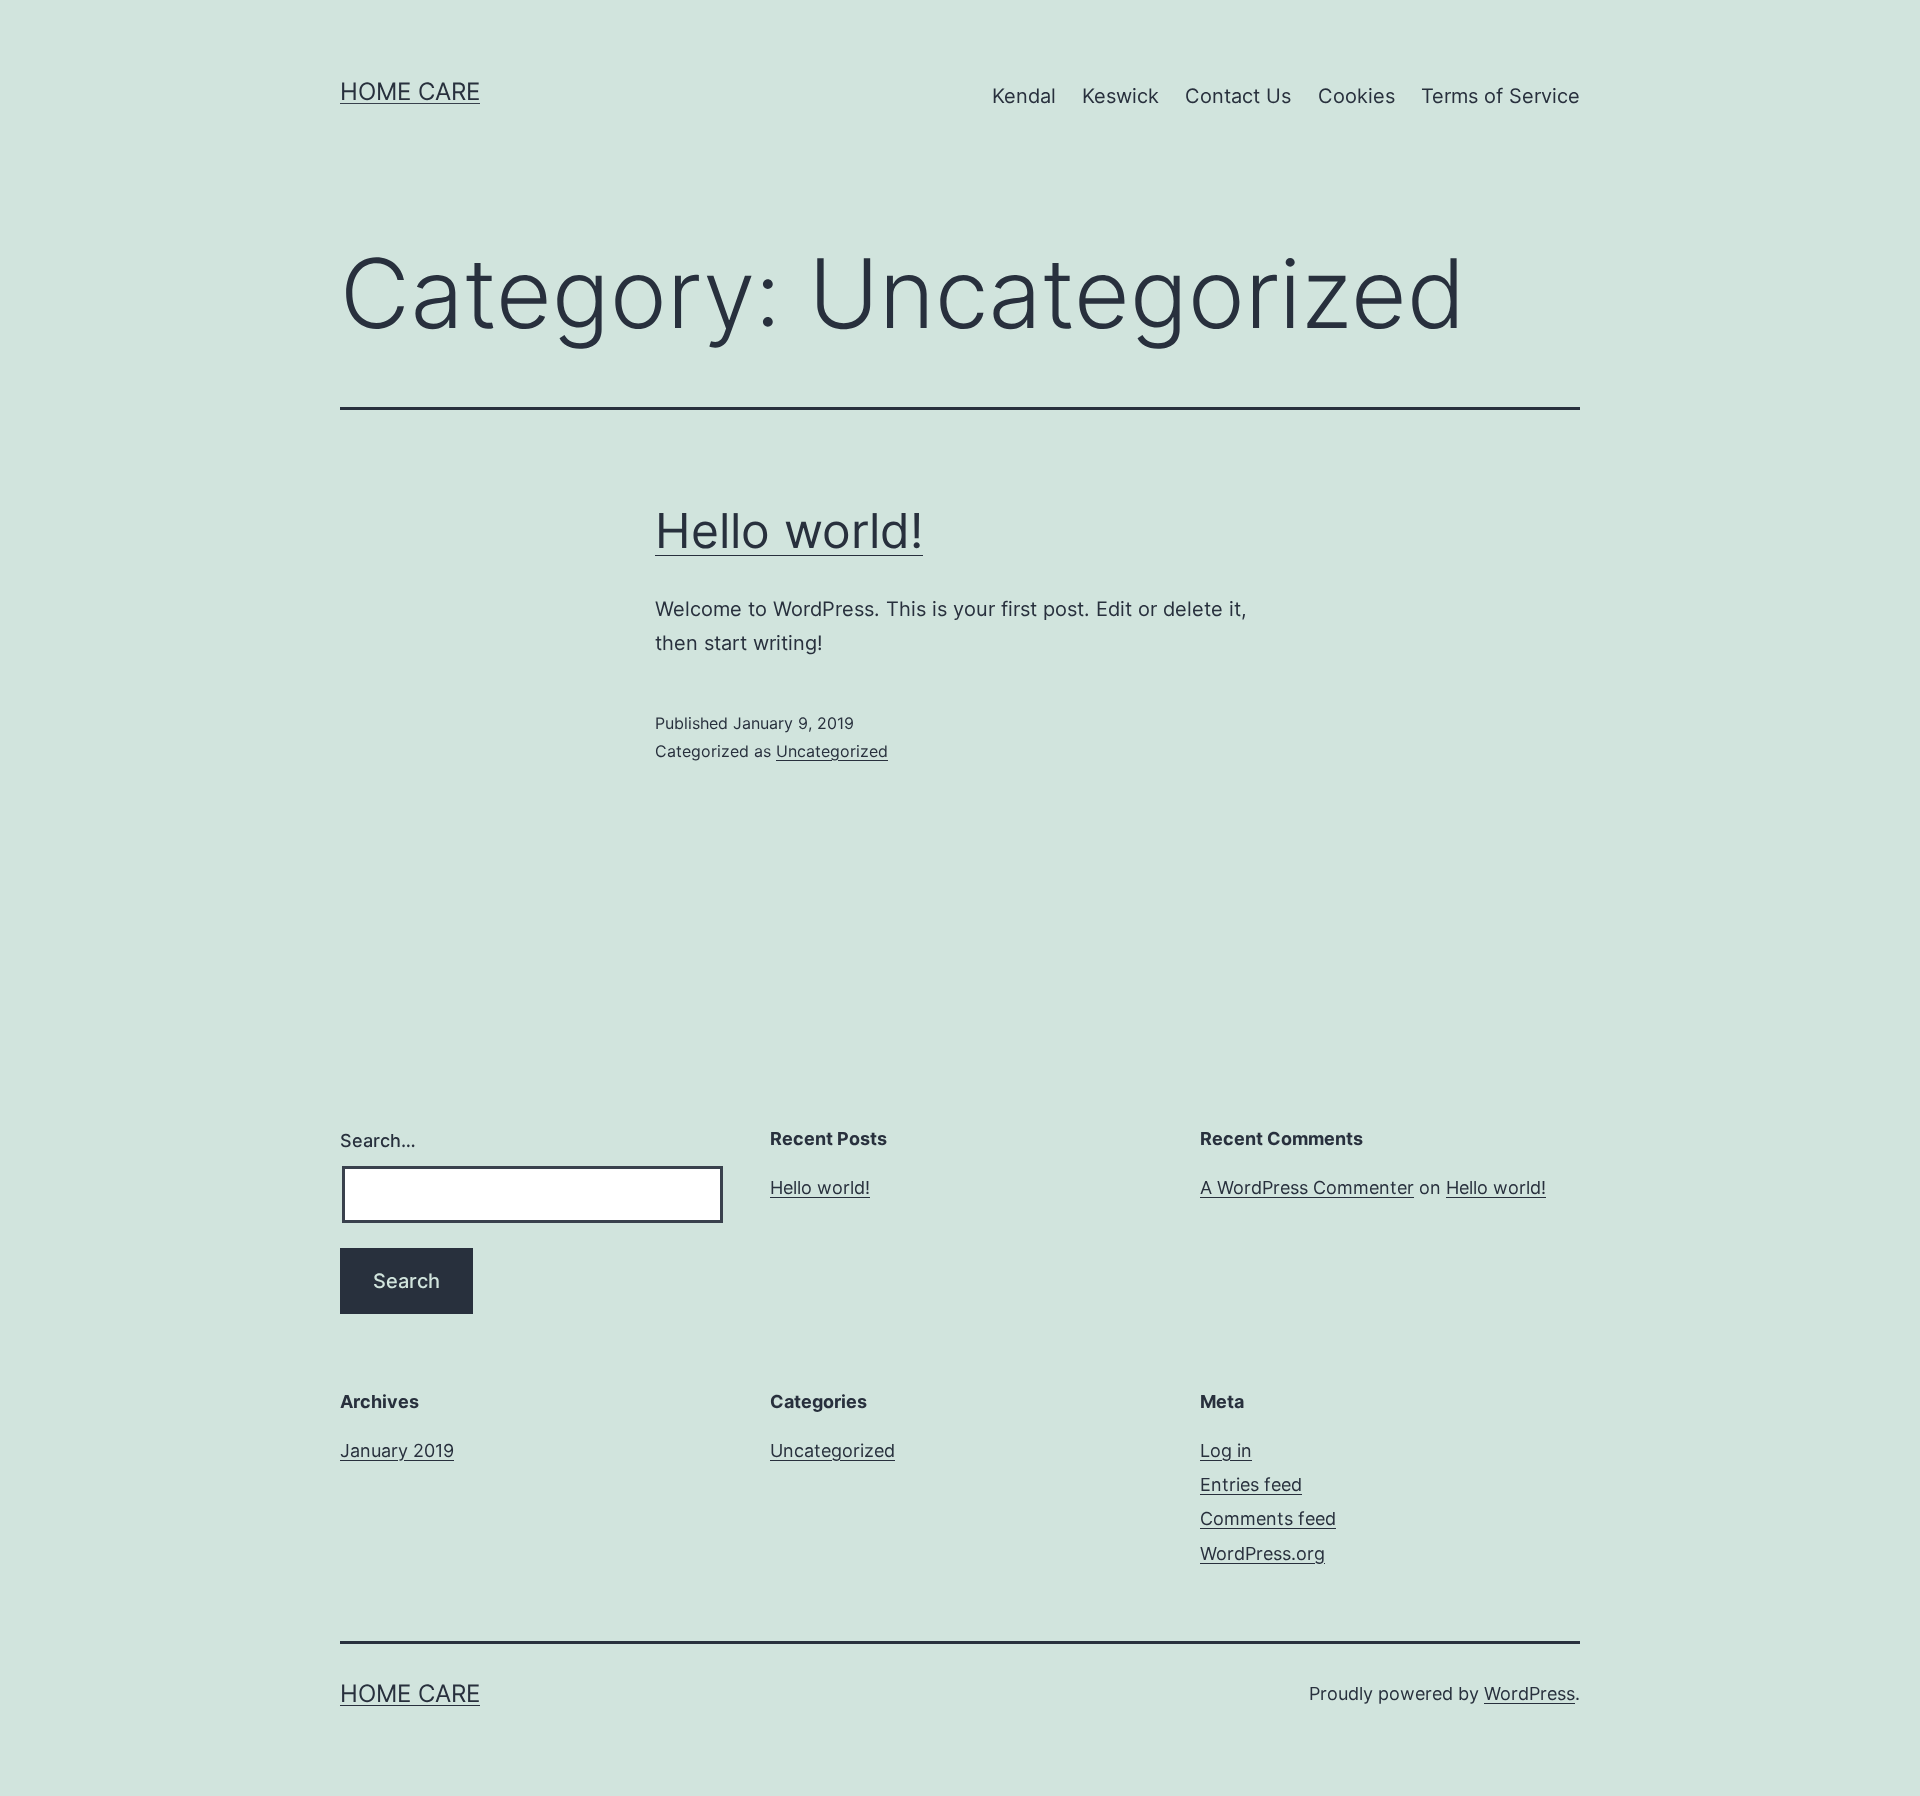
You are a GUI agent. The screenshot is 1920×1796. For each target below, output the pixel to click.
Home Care (410, 91)
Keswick (1120, 96)
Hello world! (789, 530)
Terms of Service (1500, 96)
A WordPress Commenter (1307, 1187)
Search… (378, 1140)
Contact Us (1238, 96)
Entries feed (1251, 1484)
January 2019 (397, 1450)
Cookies (1356, 96)
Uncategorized (832, 751)
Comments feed (1268, 1518)
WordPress (1529, 1693)
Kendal (1024, 96)
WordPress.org (1262, 1553)
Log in (1226, 1450)
